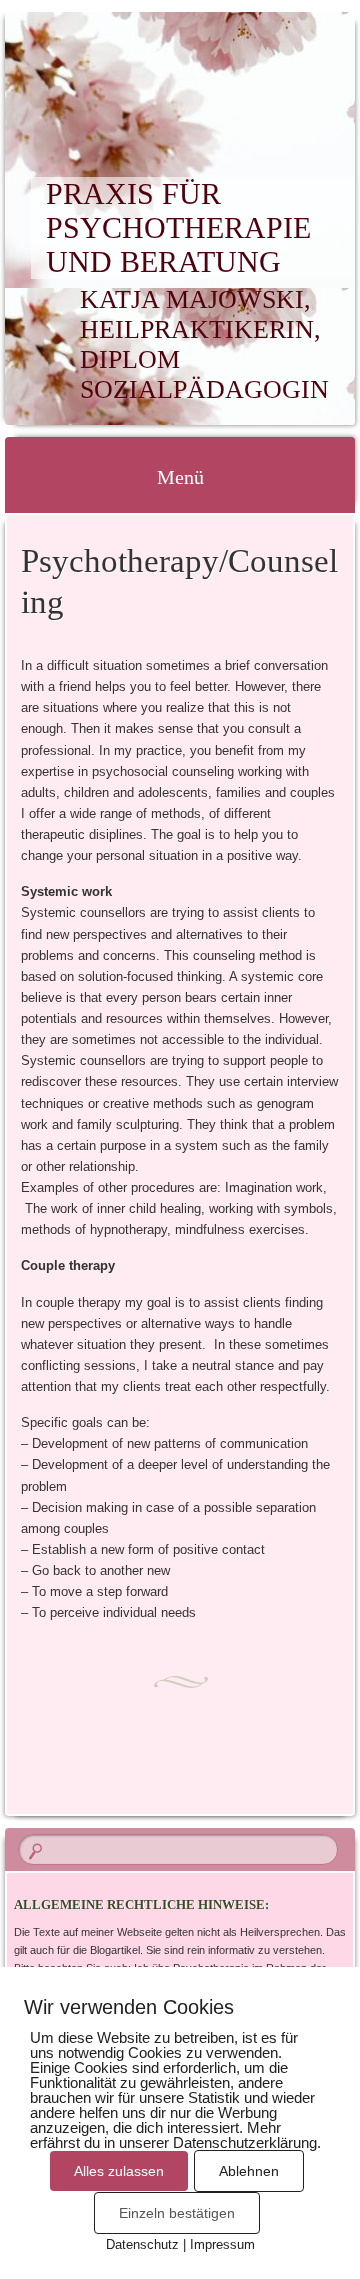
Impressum (222, 2244)
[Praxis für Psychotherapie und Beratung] (149, 57)
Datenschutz (142, 2244)
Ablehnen (249, 2171)
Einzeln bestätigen (177, 2213)
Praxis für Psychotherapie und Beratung (178, 227)
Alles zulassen (119, 2171)
